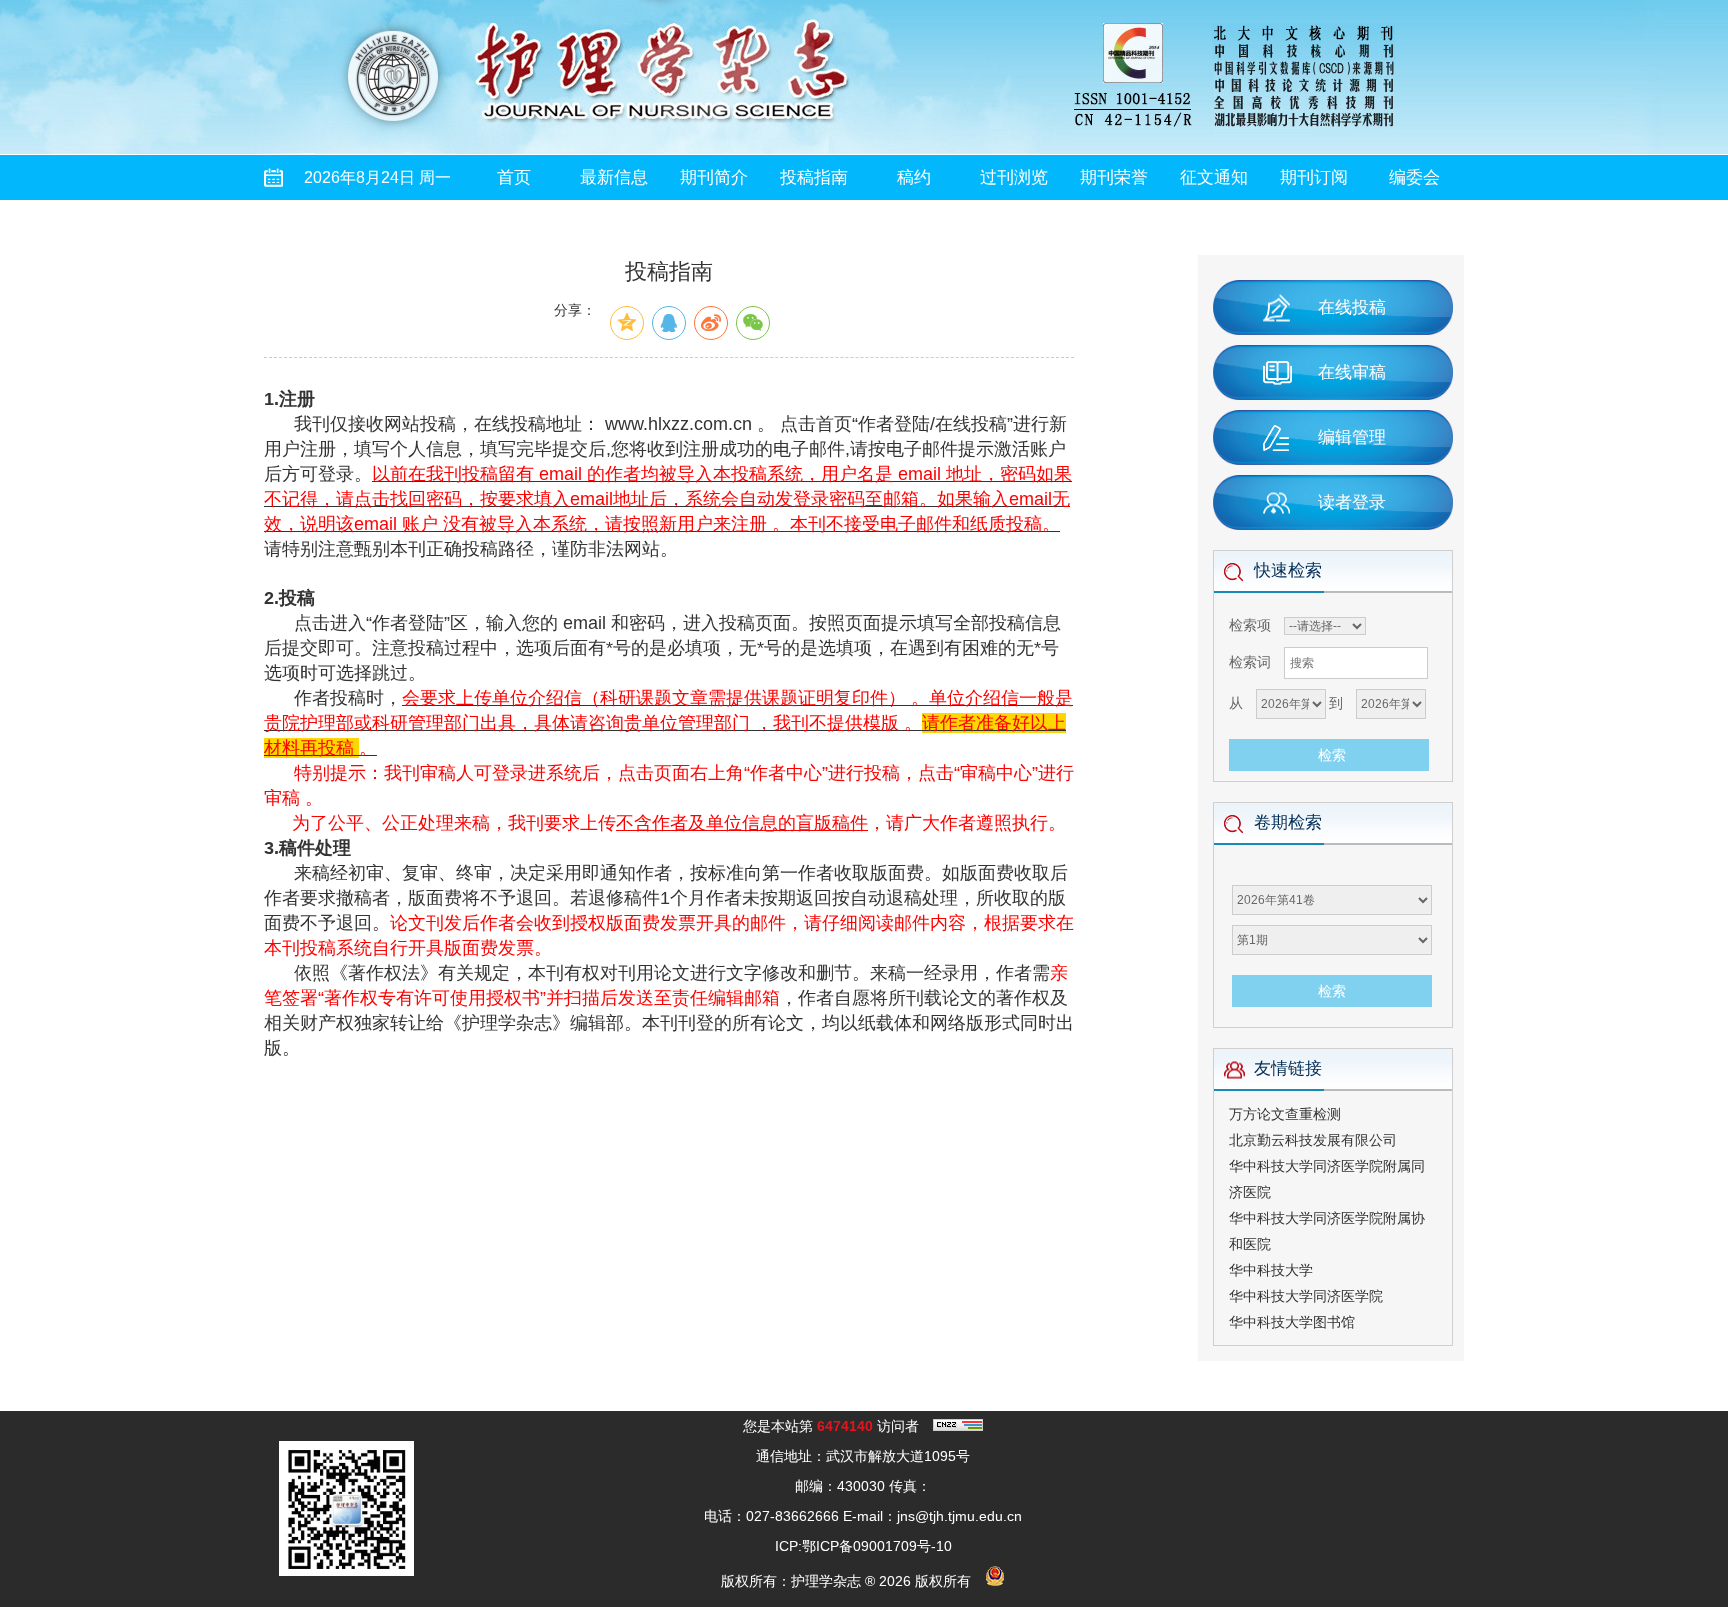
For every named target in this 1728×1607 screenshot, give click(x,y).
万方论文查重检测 (1285, 1114)
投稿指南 (814, 177)
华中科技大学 (1271, 1270)
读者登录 (1352, 502)
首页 (514, 177)
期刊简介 (714, 177)
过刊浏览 (1014, 177)
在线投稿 (1352, 307)
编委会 (1414, 177)
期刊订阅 (1314, 177)
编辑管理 (1352, 437)
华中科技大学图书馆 (1292, 1322)
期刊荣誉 (1114, 177)
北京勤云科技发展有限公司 (1313, 1140)
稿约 (914, 177)
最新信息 (614, 177)
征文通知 (1214, 177)
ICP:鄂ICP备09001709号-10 (863, 1546)
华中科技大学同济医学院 (1306, 1296)
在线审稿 (1352, 372)
